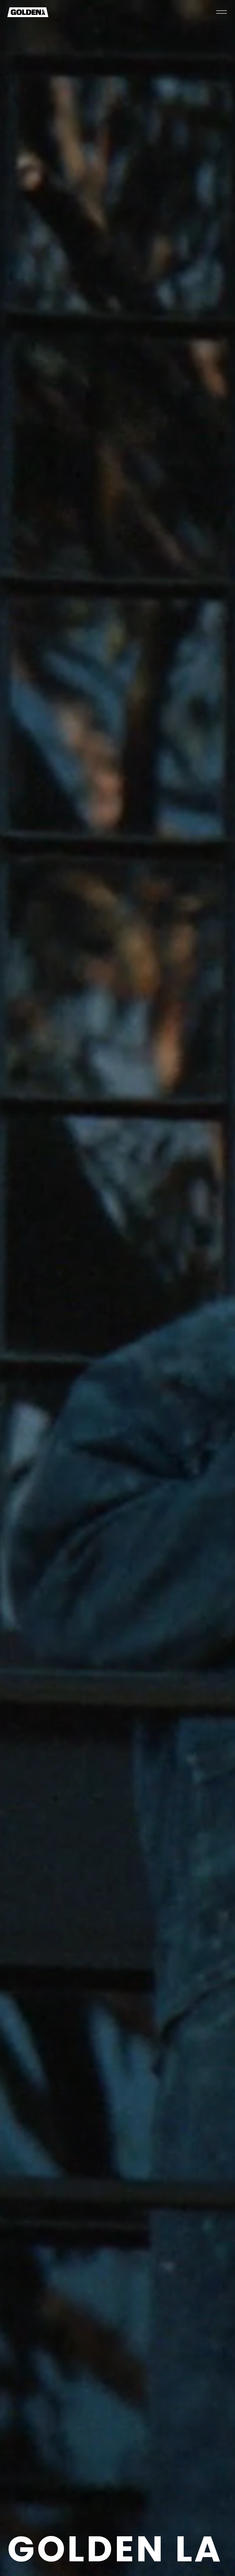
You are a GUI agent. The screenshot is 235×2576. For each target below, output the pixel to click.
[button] (221, 12)
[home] (28, 12)
